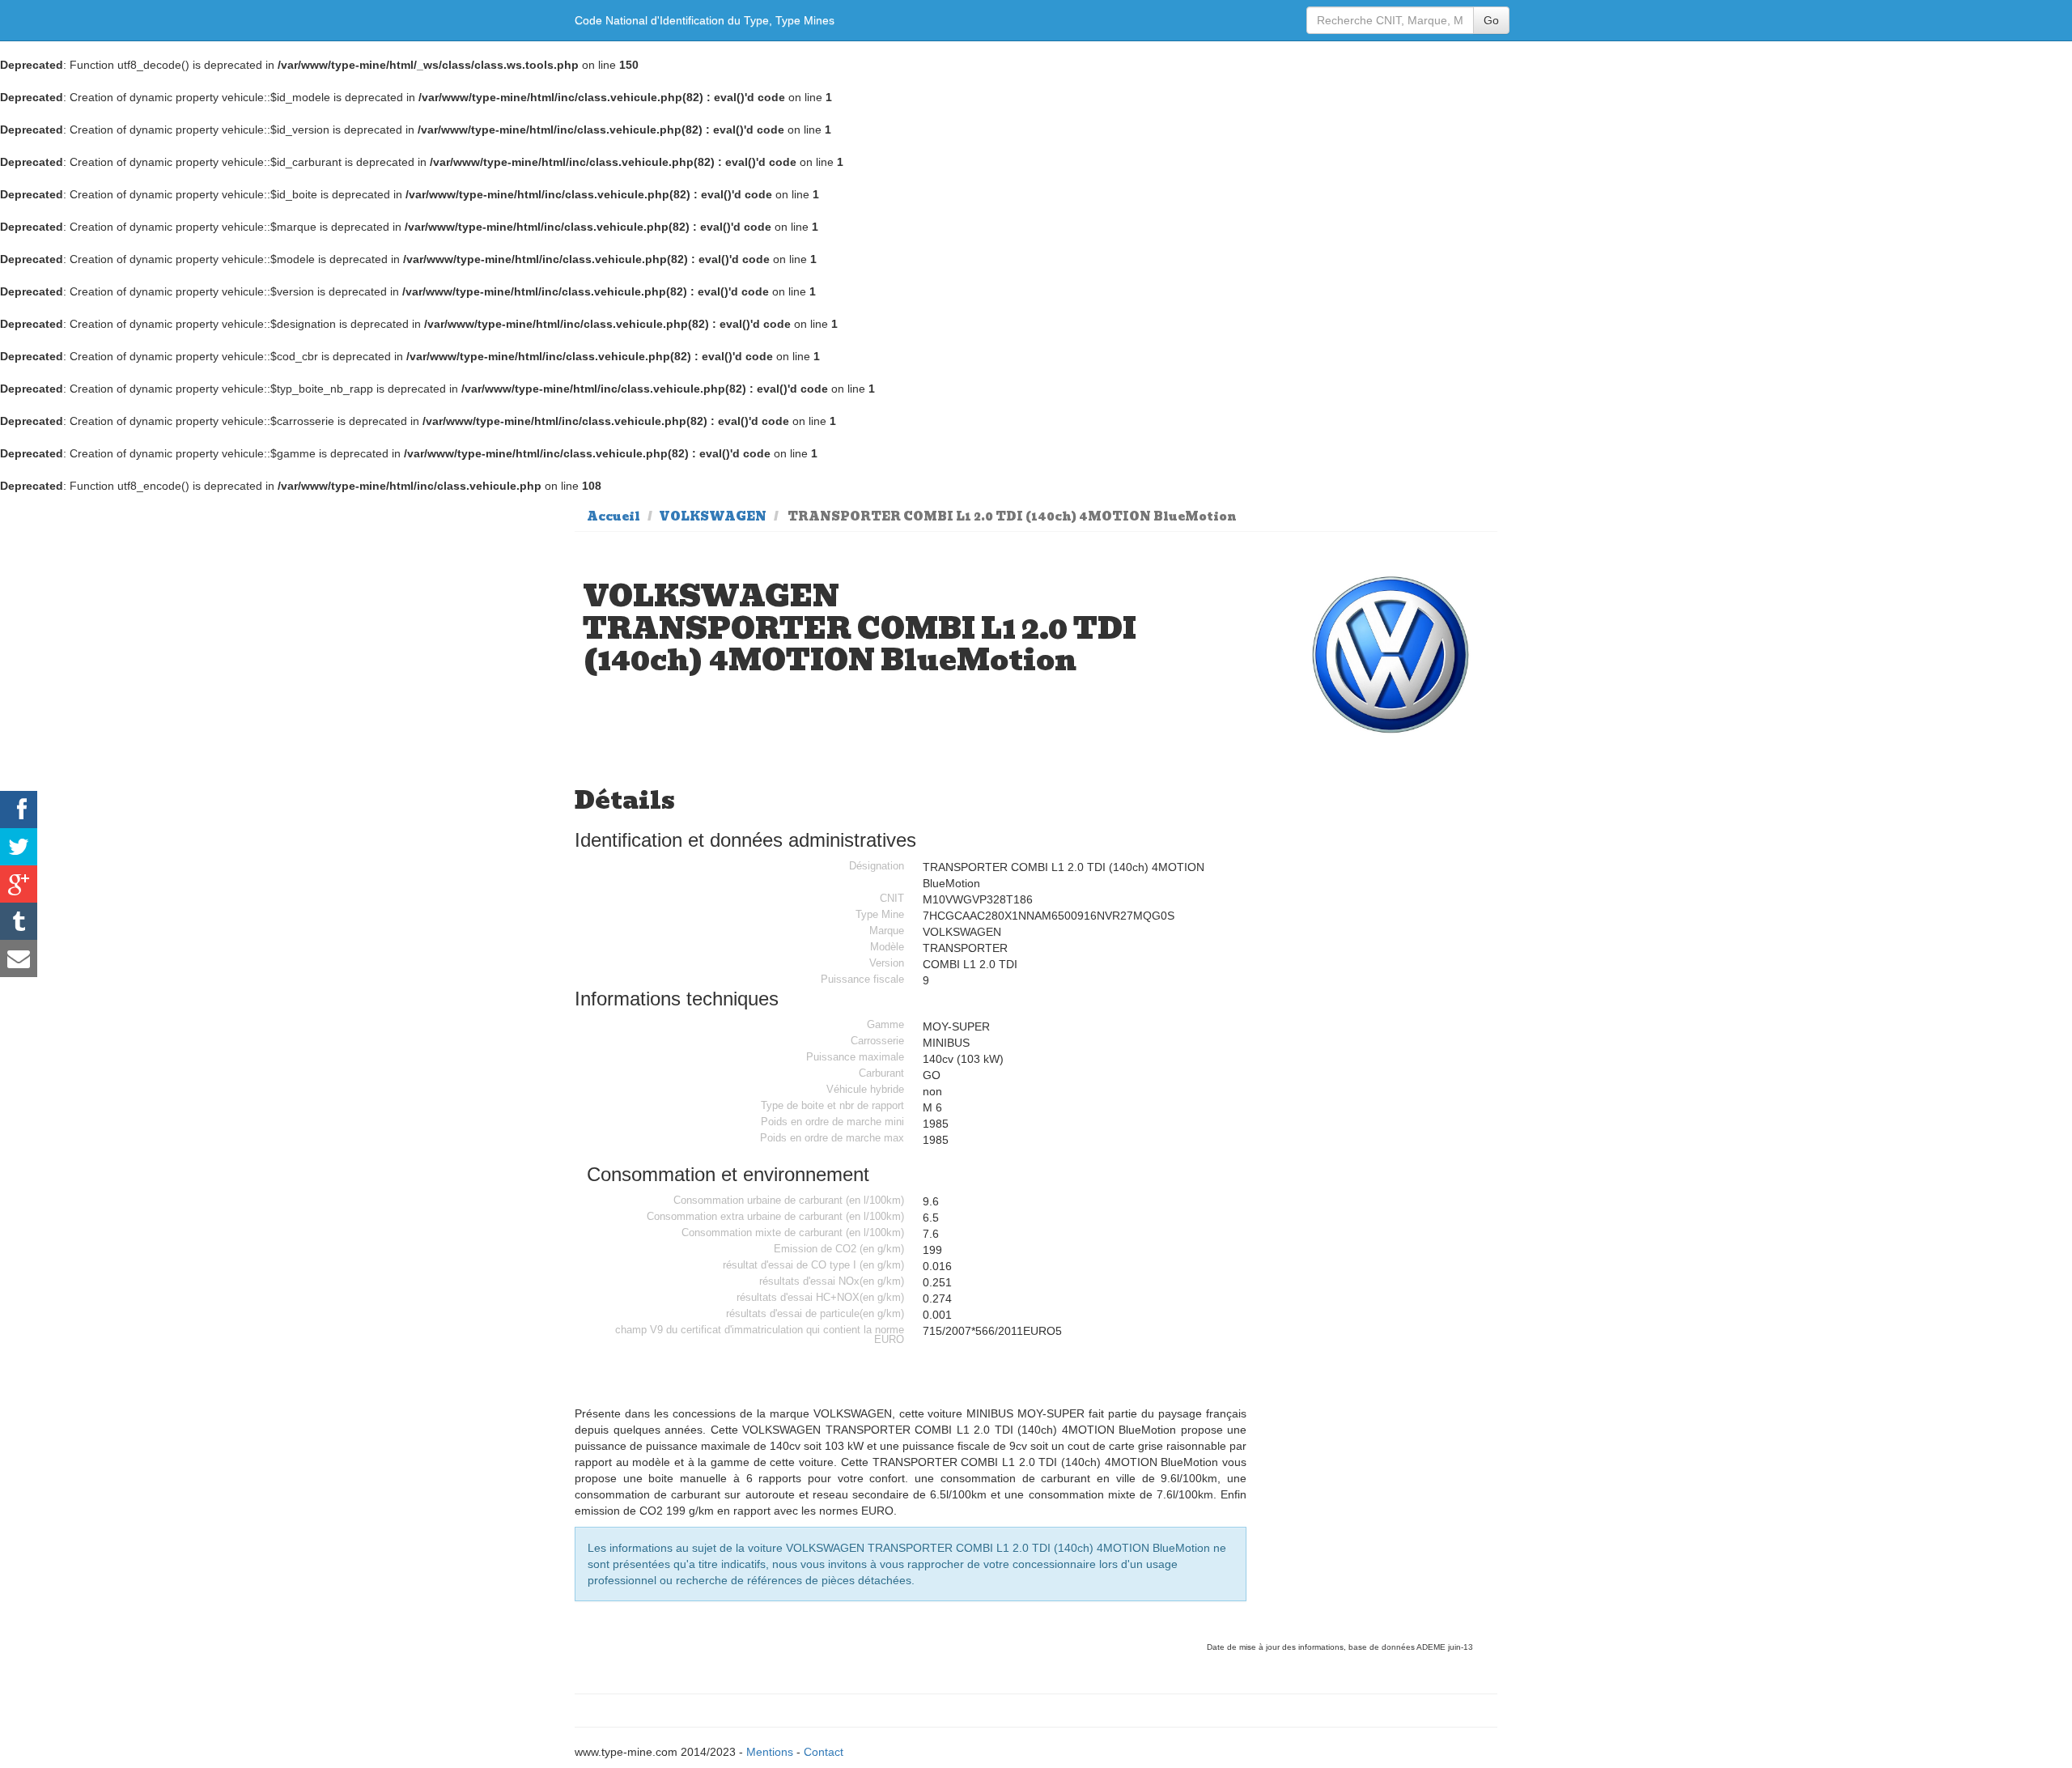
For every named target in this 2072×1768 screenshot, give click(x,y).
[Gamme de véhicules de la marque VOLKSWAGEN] (1391, 655)
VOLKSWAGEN (713, 516)
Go (1491, 20)
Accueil (614, 516)
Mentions (770, 1752)
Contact (824, 1752)
